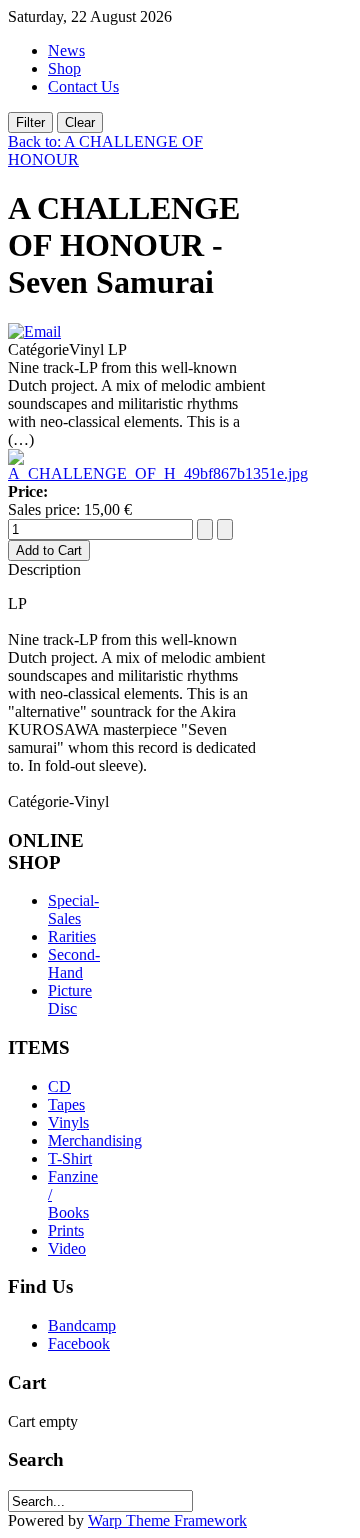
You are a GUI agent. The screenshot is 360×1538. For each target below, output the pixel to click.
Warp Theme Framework (167, 1520)
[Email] (34, 331)
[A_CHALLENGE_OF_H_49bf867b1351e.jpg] (158, 473)
